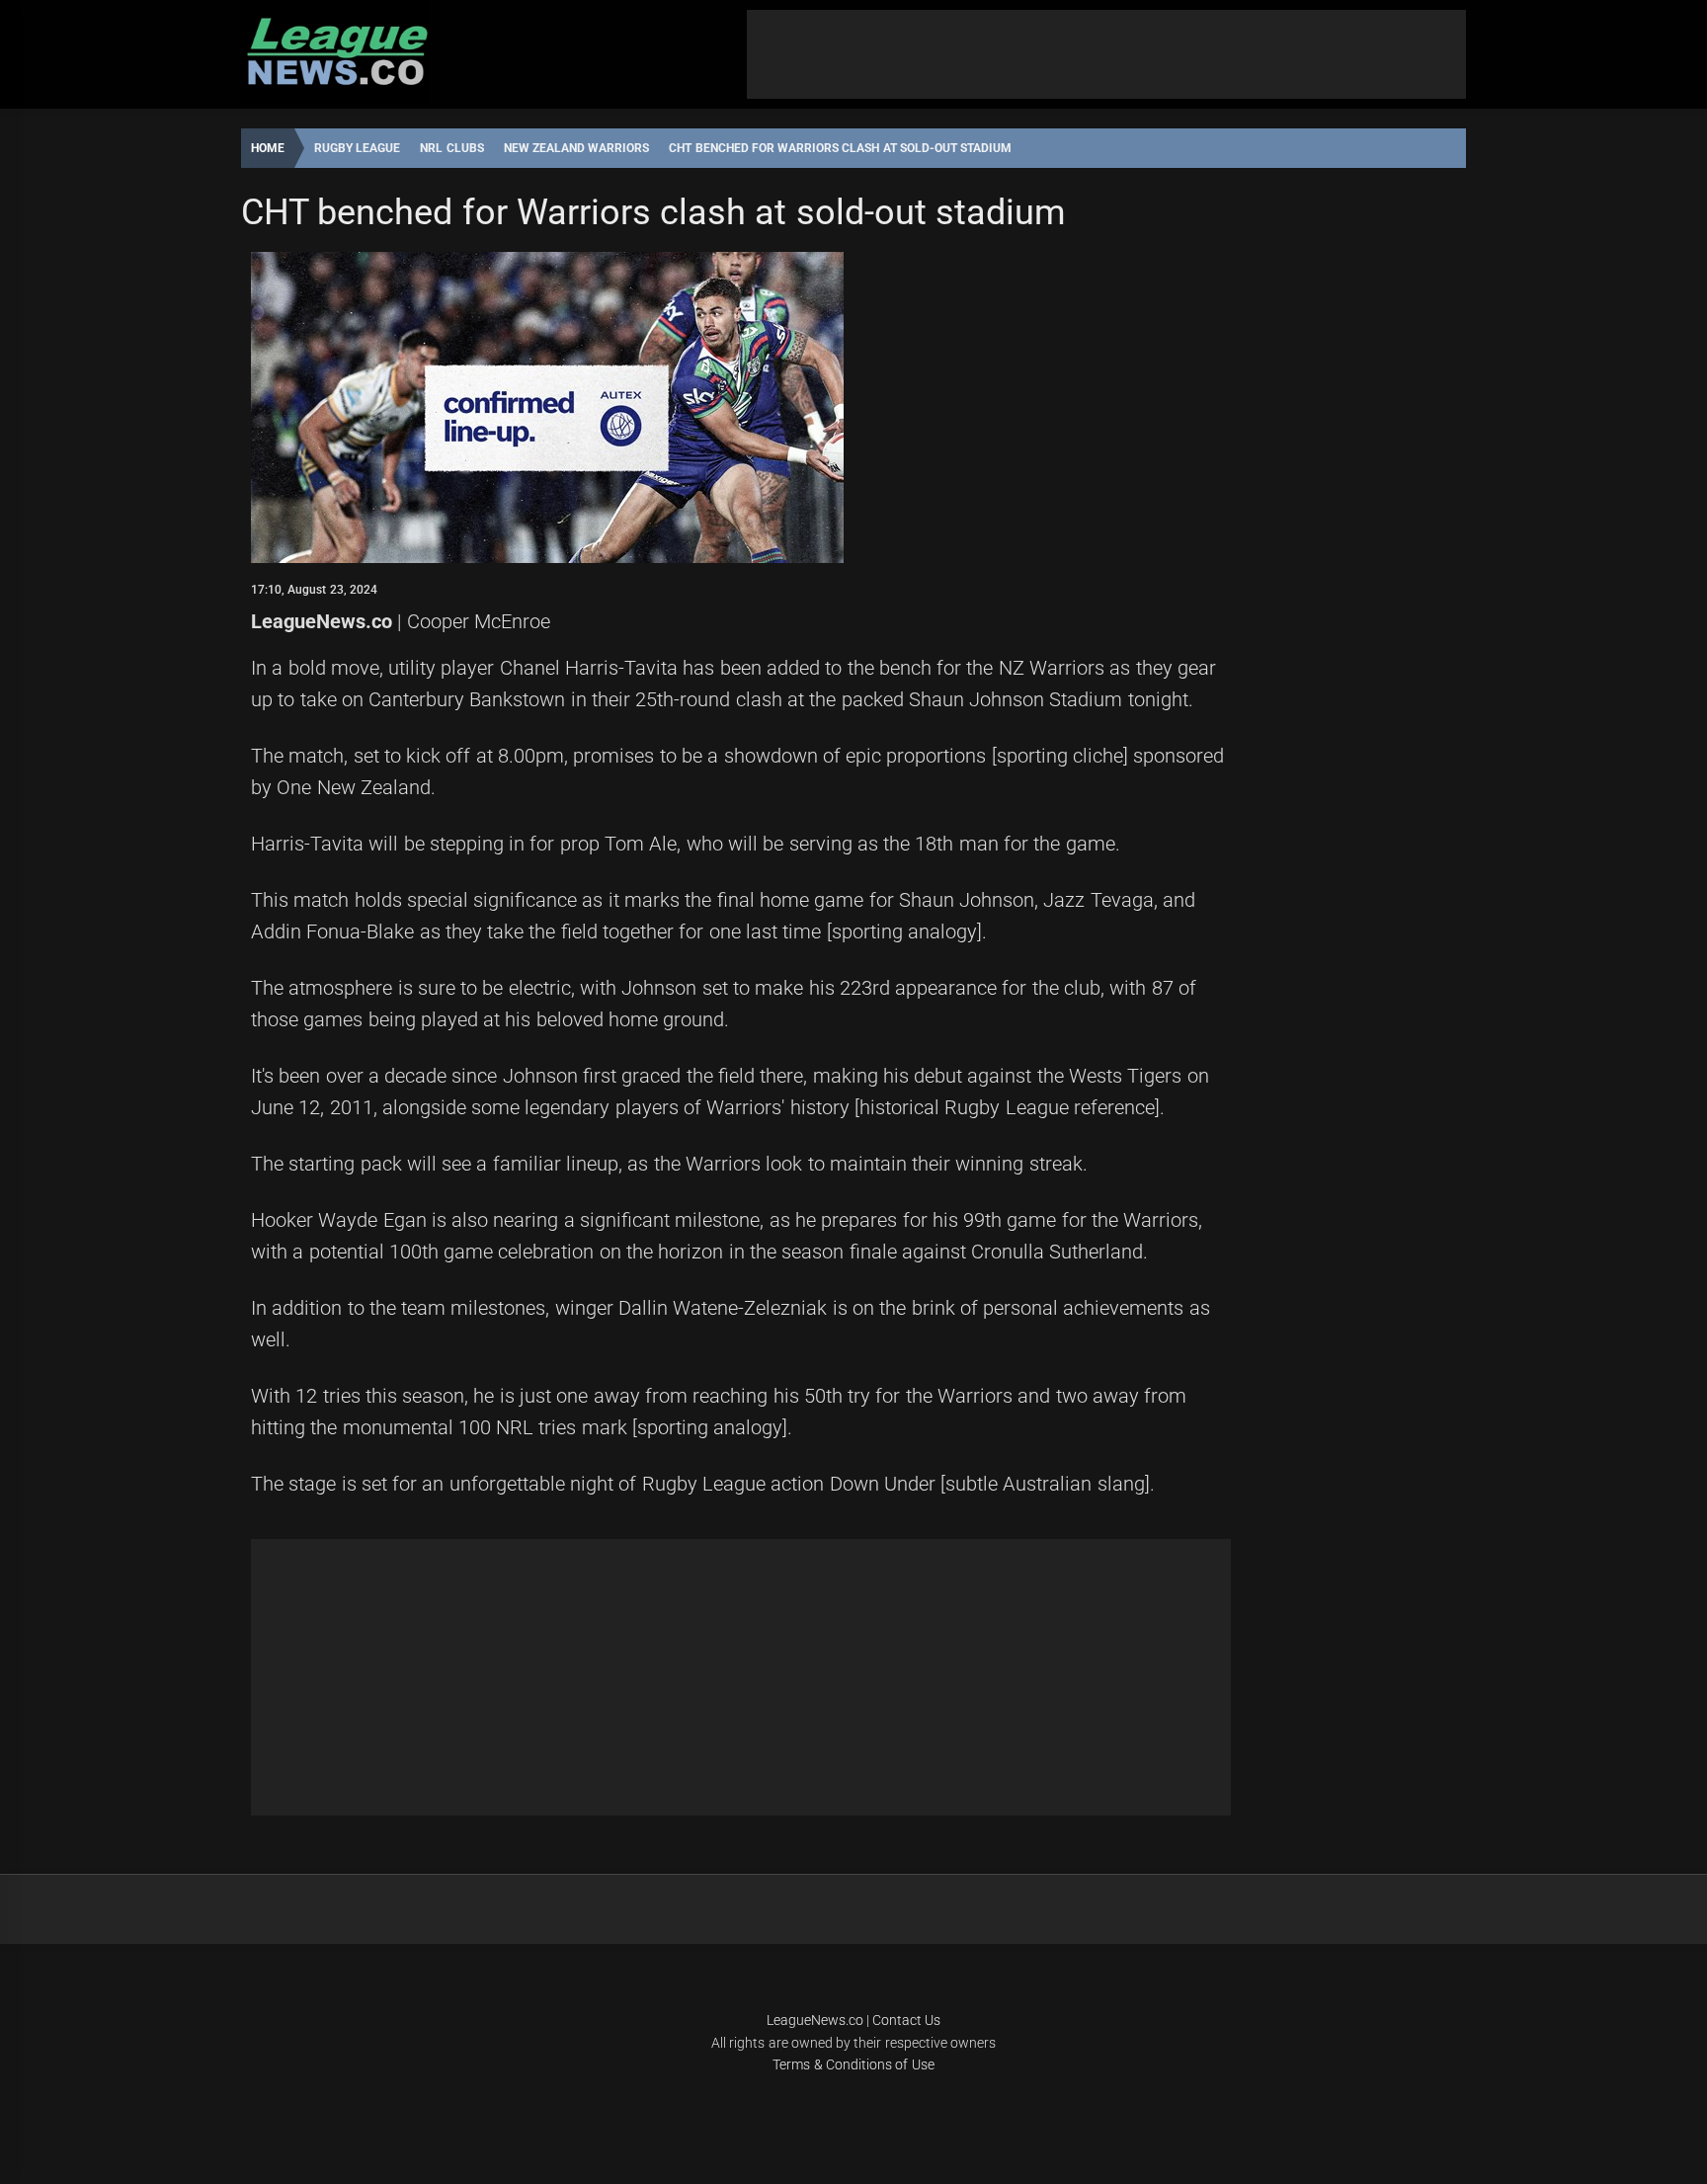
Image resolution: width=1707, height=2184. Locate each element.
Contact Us (906, 2020)
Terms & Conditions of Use (853, 2064)
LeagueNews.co (322, 621)
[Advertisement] (1106, 54)
